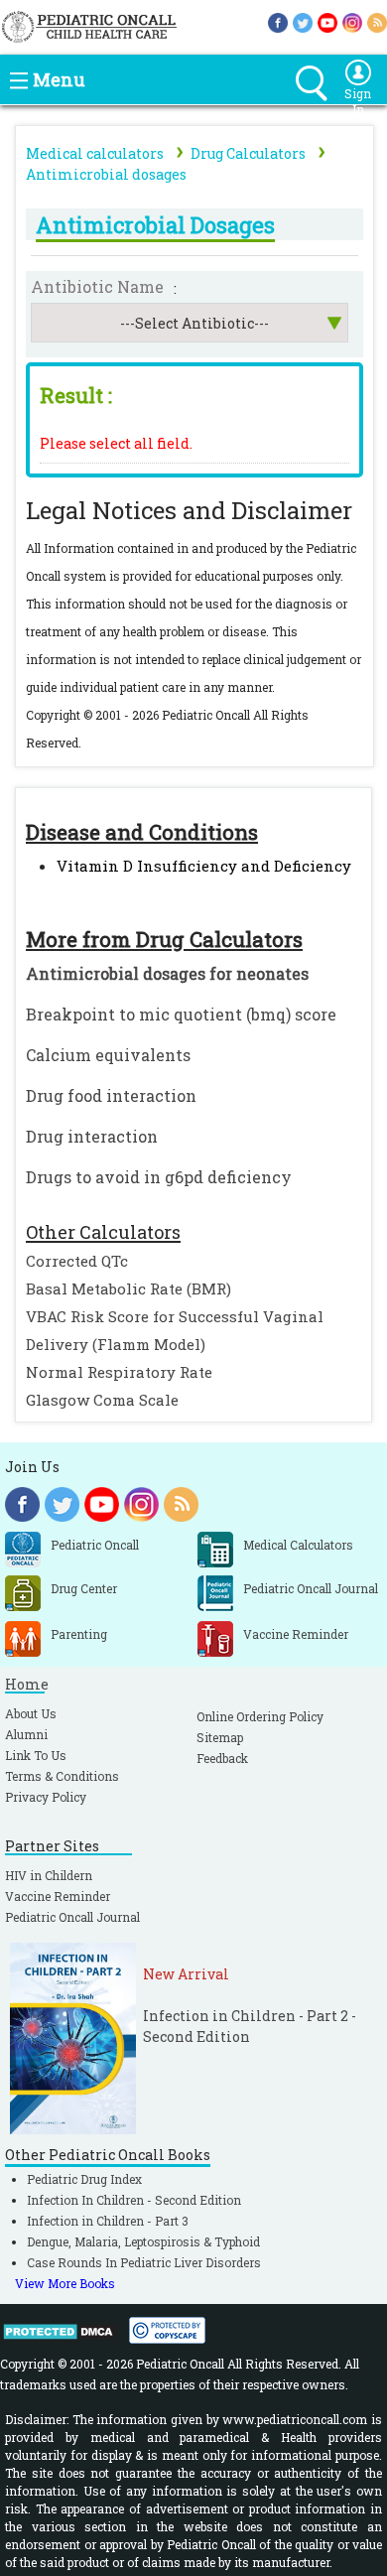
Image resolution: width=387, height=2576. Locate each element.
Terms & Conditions (62, 1776)
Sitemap (220, 1737)
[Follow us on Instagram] (352, 21)
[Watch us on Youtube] (327, 21)
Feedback (222, 1758)
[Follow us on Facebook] (278, 21)
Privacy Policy (46, 1797)
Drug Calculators (248, 153)
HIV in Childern (49, 1875)
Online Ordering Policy (260, 1716)
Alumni (26, 1734)
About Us (31, 1713)
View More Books (65, 2283)
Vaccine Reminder (58, 1896)
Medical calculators (95, 153)
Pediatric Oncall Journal (72, 1917)
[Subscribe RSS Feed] (377, 21)
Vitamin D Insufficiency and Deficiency (204, 866)
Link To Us (36, 1755)
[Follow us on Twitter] (303, 21)
